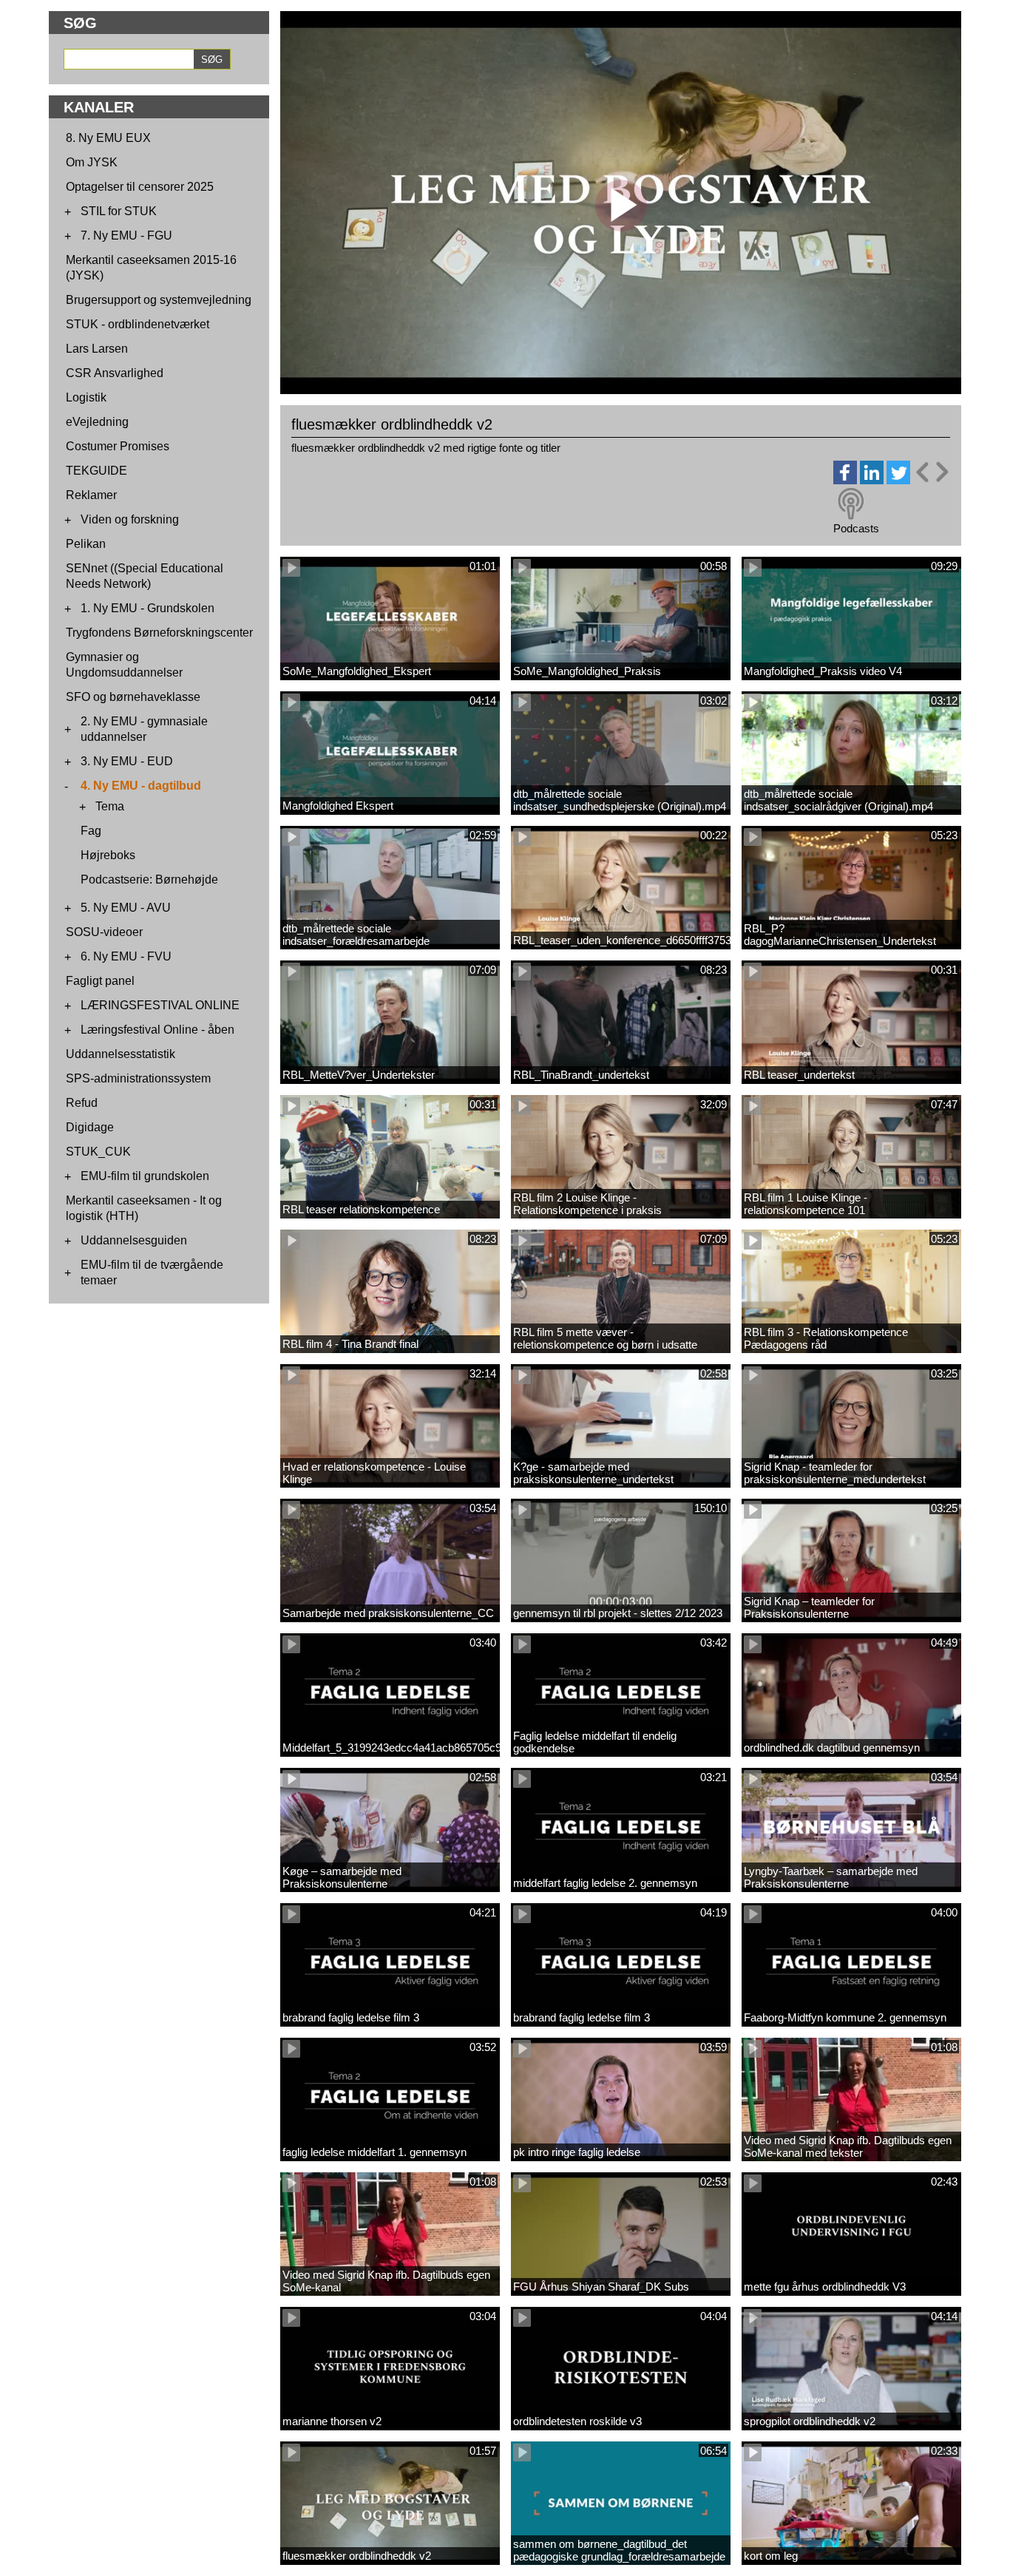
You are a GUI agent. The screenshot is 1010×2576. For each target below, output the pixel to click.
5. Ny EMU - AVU (126, 908)
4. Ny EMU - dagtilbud (141, 786)
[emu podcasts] (851, 504)
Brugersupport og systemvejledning (159, 300)
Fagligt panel (100, 981)
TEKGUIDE (96, 471)
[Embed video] (932, 472)
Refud (82, 1103)
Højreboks (108, 855)
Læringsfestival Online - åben (157, 1030)
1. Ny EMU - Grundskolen (148, 608)
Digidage (90, 1127)
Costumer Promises (118, 446)
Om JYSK (92, 162)
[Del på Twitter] (898, 480)
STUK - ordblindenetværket (138, 324)
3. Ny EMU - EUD (127, 761)
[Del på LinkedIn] (872, 480)
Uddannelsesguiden (134, 1240)
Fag (91, 831)
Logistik (86, 397)
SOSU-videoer (104, 932)
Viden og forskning (130, 519)
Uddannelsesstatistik (121, 1054)
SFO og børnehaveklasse (133, 697)
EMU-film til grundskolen (145, 1176)
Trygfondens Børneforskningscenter (159, 633)
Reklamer (91, 495)
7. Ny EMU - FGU (126, 235)
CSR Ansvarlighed (115, 373)
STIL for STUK (119, 211)
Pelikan (86, 544)
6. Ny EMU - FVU (126, 956)
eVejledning (97, 422)
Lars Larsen (97, 349)
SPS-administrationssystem (138, 1078)
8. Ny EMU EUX (108, 138)
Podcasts (856, 528)
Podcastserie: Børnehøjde (149, 879)
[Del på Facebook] (845, 480)
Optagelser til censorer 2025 (140, 187)
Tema (110, 806)
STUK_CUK (98, 1152)
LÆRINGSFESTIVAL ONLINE (160, 1005)
